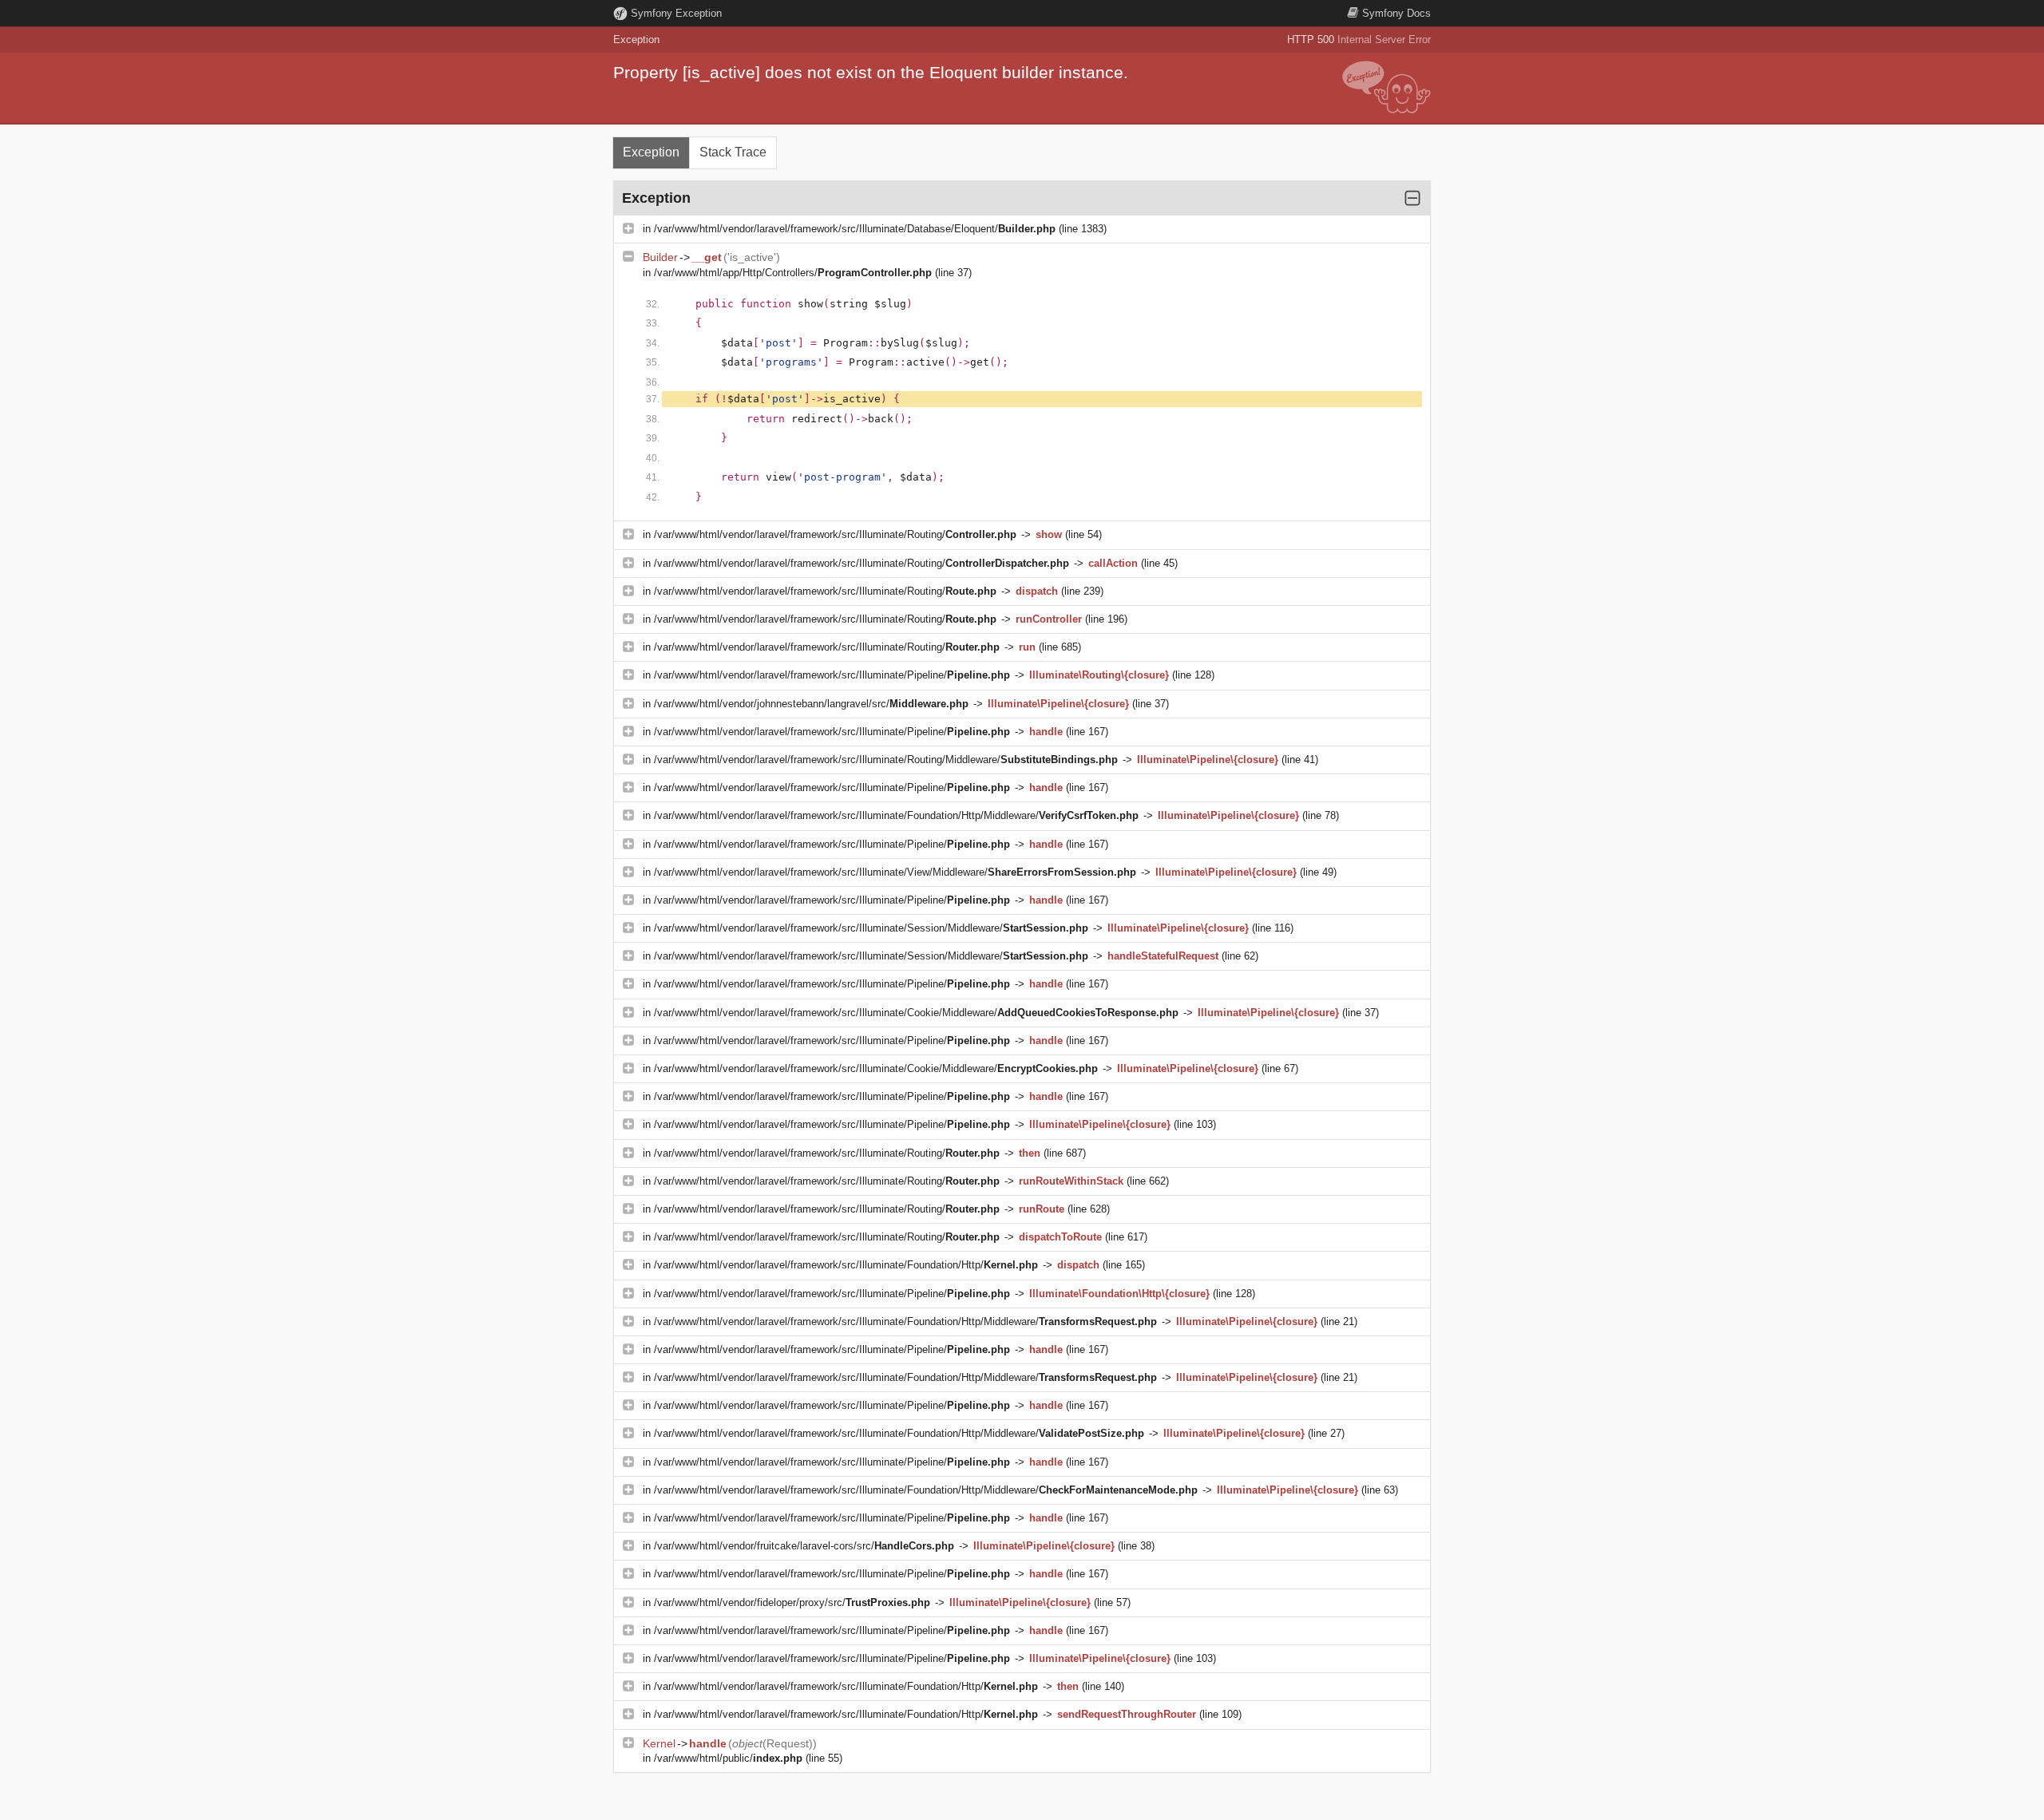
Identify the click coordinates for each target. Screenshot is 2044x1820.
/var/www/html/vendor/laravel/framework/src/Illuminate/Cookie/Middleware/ (916, 1013)
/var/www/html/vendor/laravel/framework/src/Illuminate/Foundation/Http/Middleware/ (896, 815)
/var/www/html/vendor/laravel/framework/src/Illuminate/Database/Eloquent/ (855, 229)
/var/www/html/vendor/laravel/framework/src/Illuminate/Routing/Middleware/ (886, 760)
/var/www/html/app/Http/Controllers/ (793, 273)
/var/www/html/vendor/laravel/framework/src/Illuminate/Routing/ (835, 534)
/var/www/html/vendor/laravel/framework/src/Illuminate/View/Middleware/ (895, 872)
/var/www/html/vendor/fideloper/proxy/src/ (792, 1602)
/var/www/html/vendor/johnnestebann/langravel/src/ (811, 704)
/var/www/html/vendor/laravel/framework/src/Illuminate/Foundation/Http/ (846, 1265)
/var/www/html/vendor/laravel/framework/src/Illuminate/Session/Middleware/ (871, 928)
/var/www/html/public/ (728, 1758)
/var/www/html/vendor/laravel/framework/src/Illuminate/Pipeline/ (832, 675)
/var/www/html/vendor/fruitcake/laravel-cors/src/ (804, 1546)
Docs (1396, 13)
